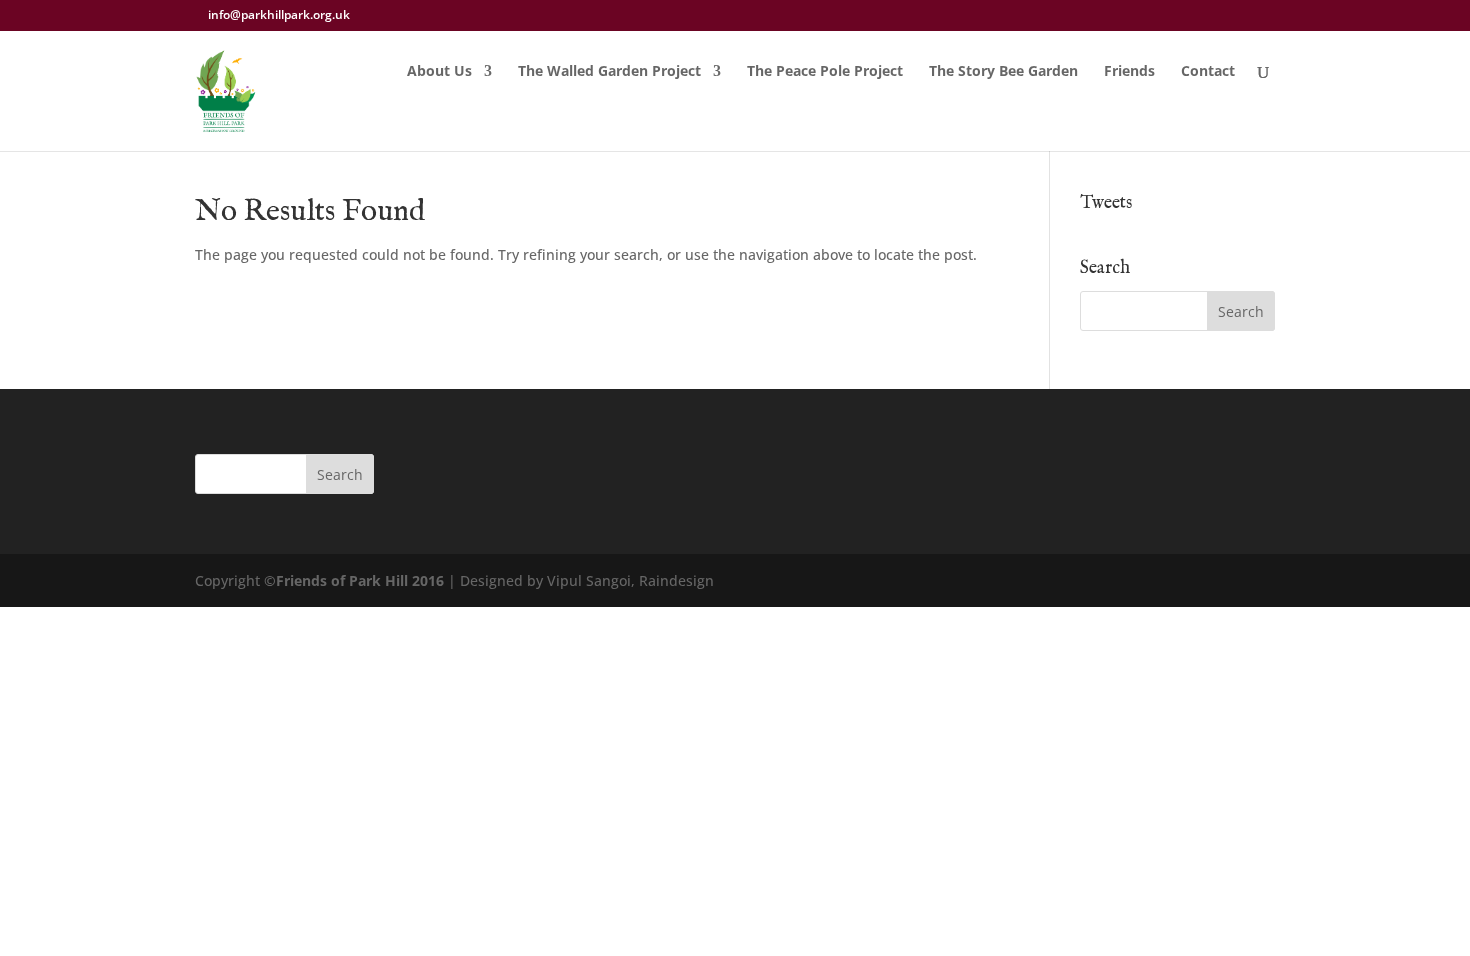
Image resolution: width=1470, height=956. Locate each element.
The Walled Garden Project (609, 72)
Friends (1129, 72)
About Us (439, 72)
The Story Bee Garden (1003, 72)
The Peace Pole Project (825, 72)
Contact (1208, 72)
